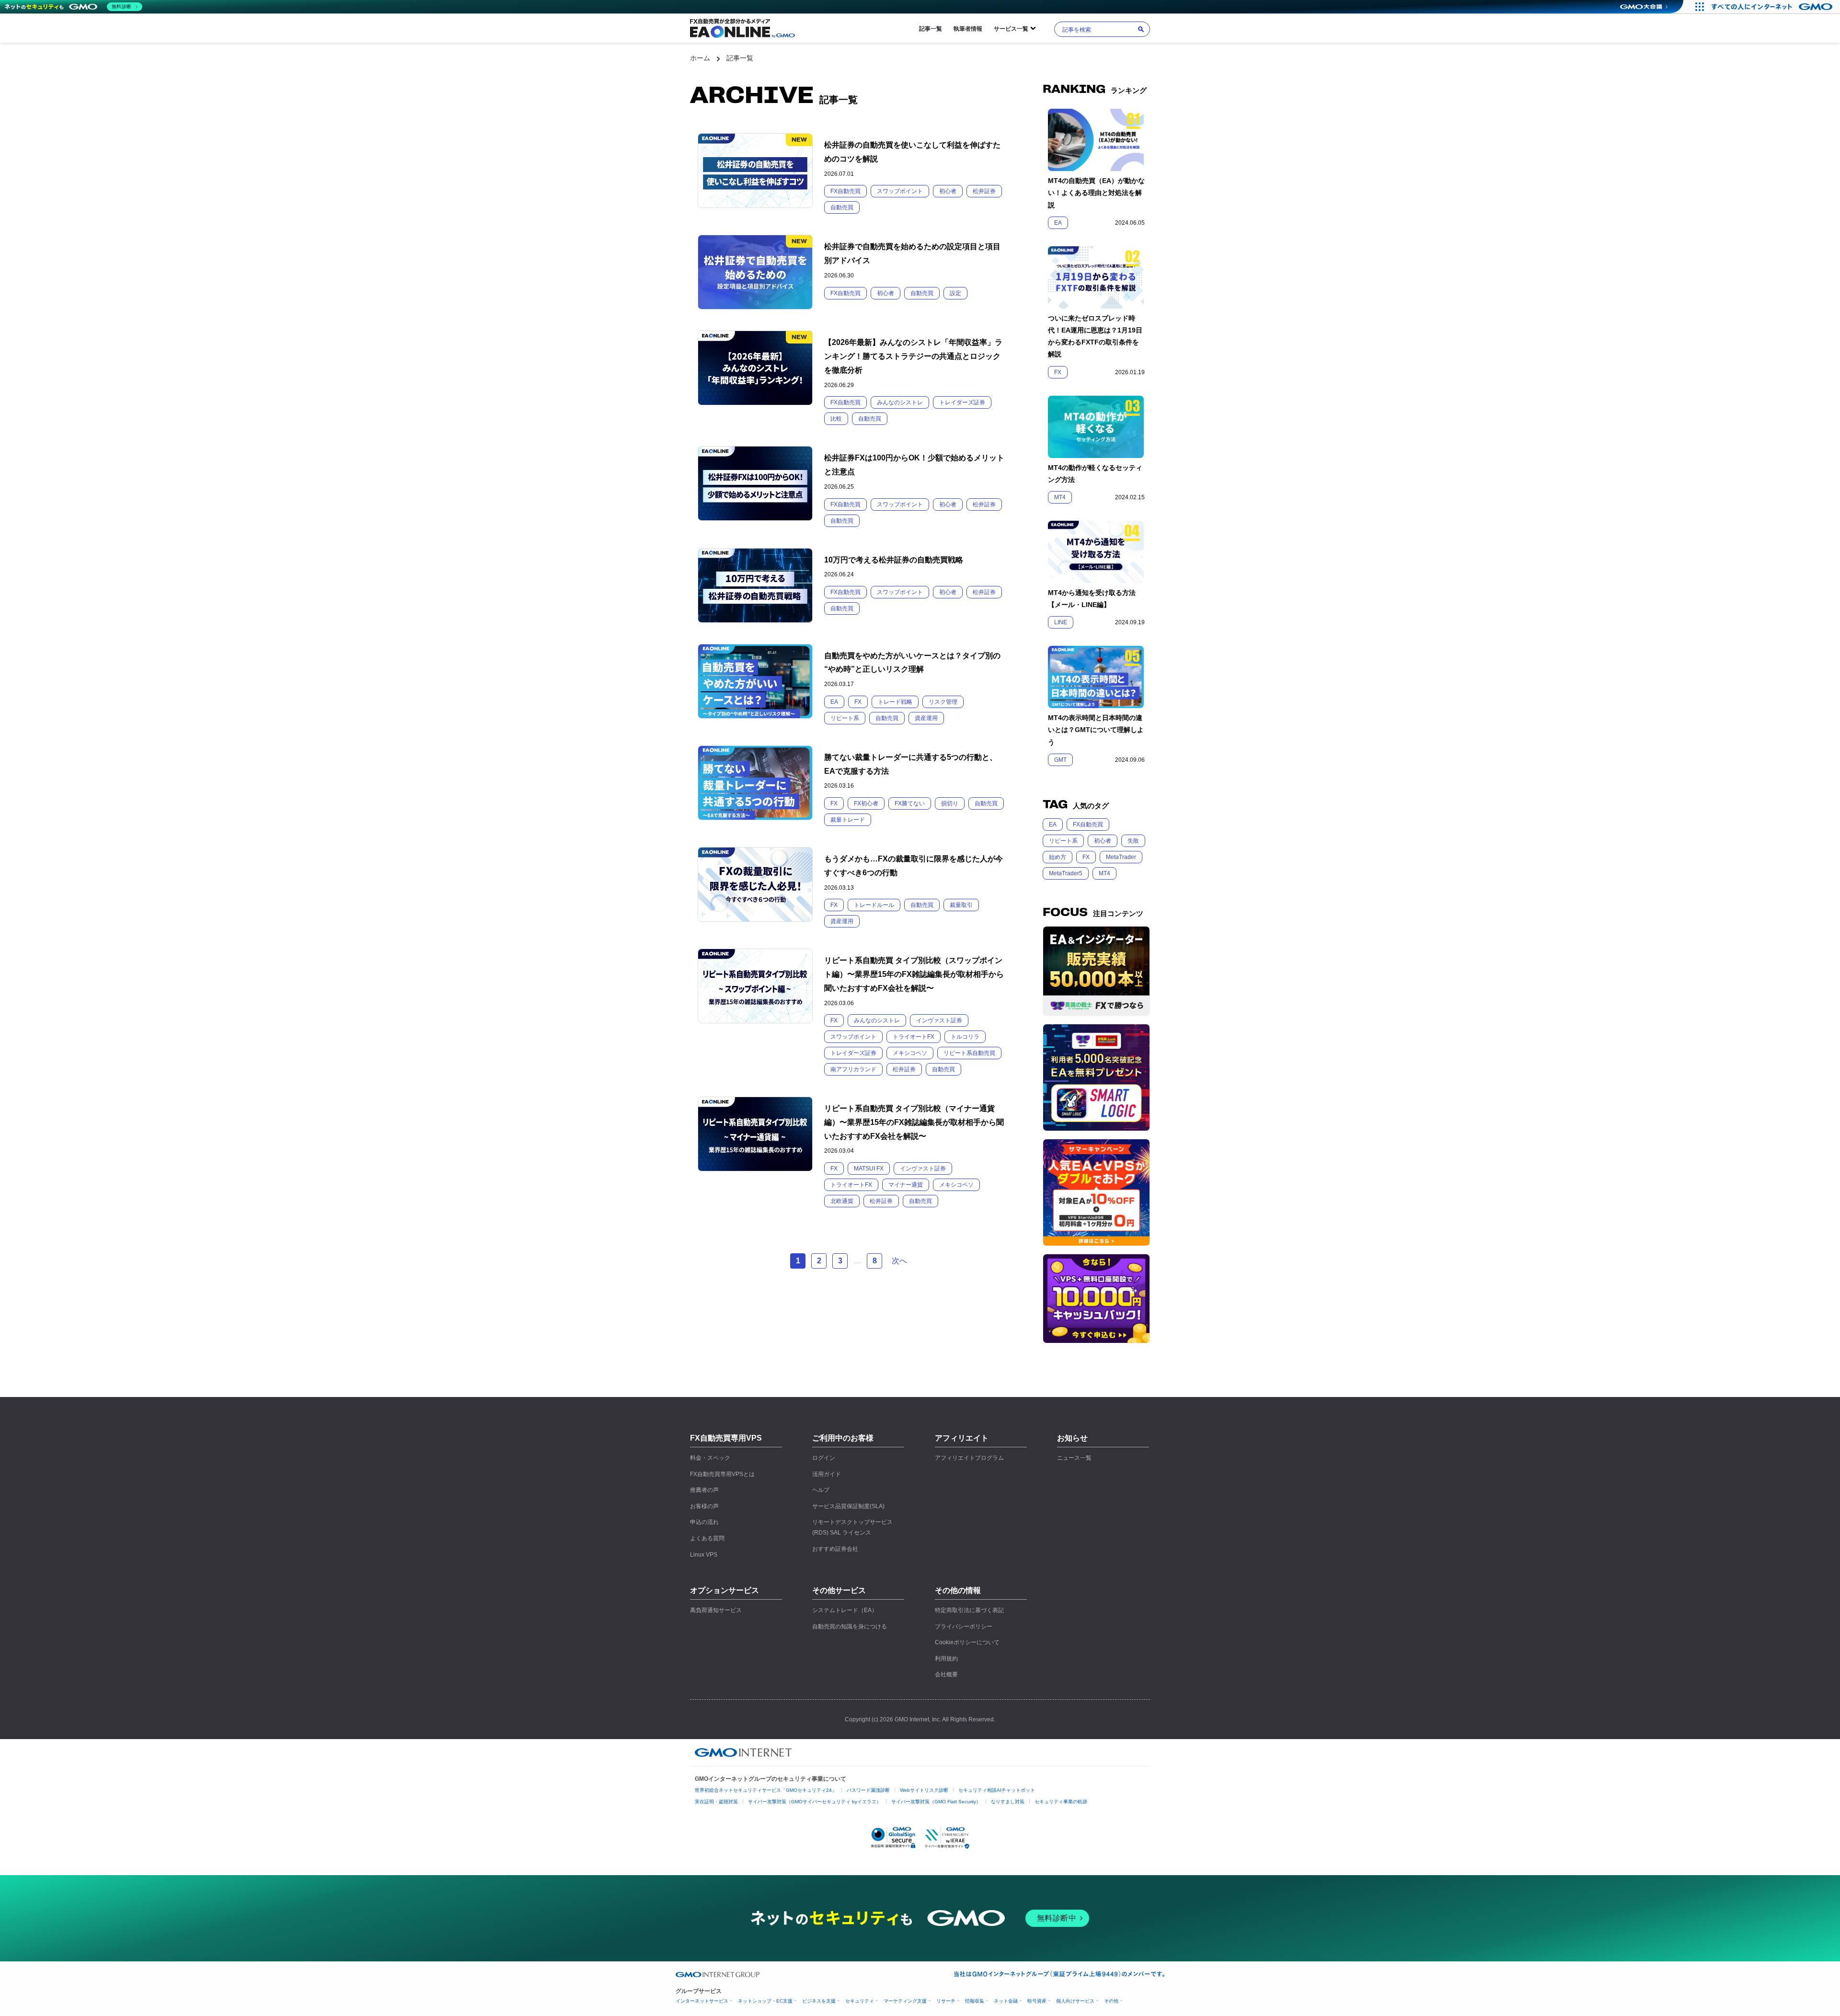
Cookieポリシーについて (967, 1642)
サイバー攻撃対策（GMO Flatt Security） (936, 1802)
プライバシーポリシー (964, 1627)
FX (1086, 857)
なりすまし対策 (1008, 1802)
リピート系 (1063, 841)
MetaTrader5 (1066, 873)
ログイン (824, 1458)
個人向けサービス (1075, 2001)
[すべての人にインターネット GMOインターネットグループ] (1773, 7)
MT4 (1104, 873)
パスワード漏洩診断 (868, 1790)
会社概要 (946, 1674)
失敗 (1133, 841)
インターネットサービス (702, 2001)
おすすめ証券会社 (835, 1549)
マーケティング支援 (905, 2001)
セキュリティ (860, 2001)
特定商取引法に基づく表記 (969, 1610)
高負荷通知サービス (716, 1610)
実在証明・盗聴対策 (716, 1802)
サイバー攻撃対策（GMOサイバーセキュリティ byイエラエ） (815, 1802)
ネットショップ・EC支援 (765, 2001)
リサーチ (946, 2001)
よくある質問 (707, 1538)
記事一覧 (931, 29)
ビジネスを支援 (819, 2001)
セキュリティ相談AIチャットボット (997, 1790)
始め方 (1058, 857)
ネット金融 (1006, 2001)
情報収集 (975, 2001)
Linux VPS (704, 1555)
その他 (1111, 2001)
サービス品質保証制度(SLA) (848, 1506)
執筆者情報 (968, 29)
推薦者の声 (704, 1490)
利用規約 (946, 1659)
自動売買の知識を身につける (850, 1627)
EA (1053, 825)
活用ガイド (827, 1474)
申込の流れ (704, 1522)
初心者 (1103, 841)
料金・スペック (710, 1458)
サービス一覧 (1011, 29)
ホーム (700, 58)
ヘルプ (821, 1490)
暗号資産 (1037, 2001)
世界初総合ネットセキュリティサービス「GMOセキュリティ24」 (766, 1790)
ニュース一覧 (1074, 1458)
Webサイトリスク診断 (924, 1790)
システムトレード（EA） (845, 1610)
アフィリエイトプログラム (969, 1458)
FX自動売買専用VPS (726, 1438)
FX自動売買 (1088, 825)
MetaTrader (1121, 857)
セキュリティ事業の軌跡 (1061, 1802)
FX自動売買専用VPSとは (722, 1474)
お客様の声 (704, 1506)
